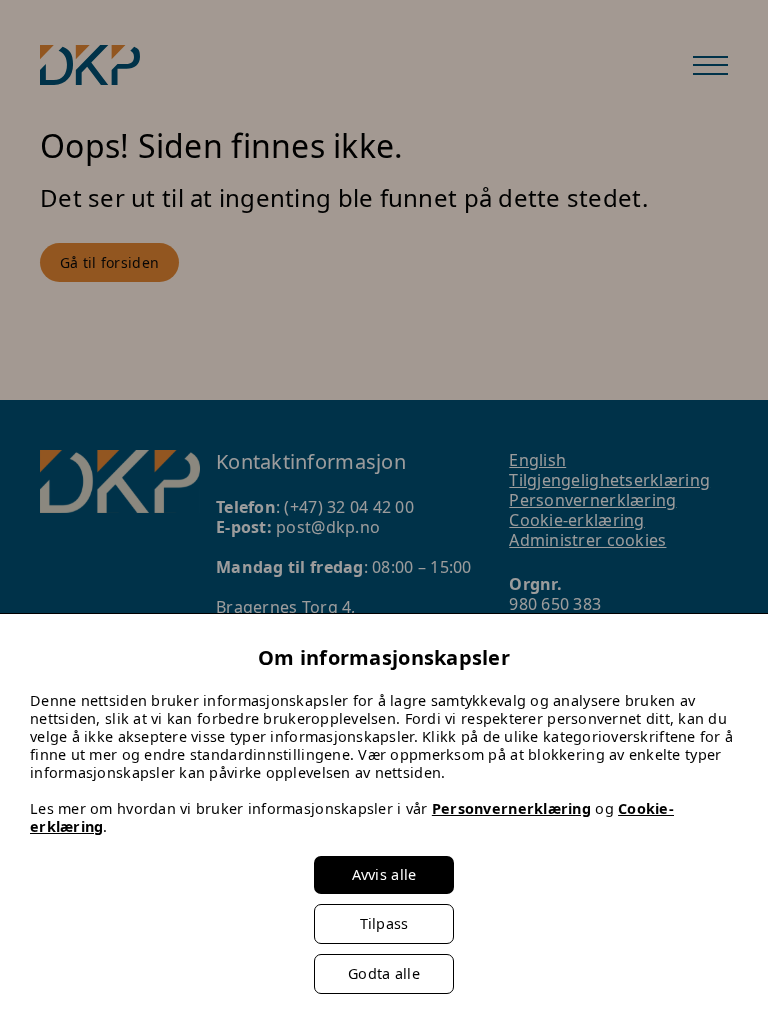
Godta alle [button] (384, 973)
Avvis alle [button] (384, 874)
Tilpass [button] (384, 923)
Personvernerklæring (511, 808)
